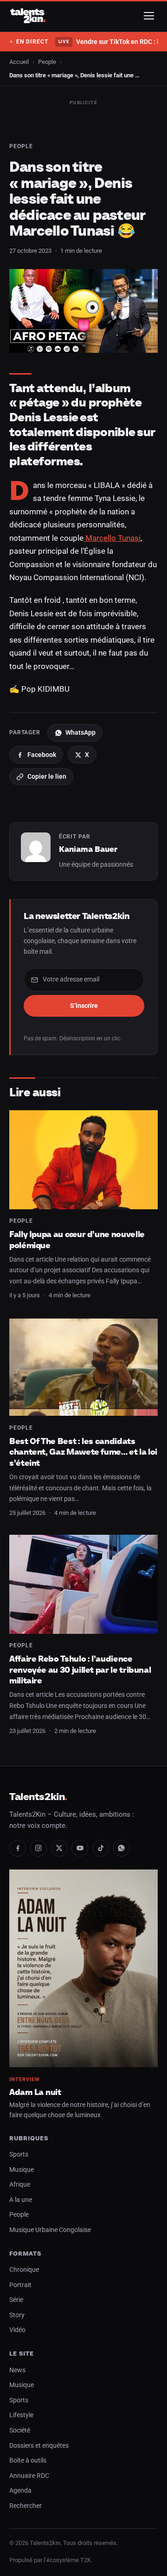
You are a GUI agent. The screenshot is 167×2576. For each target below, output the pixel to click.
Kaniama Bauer (88, 849)
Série (16, 2300)
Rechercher (26, 2506)
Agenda (20, 2491)
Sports (19, 2154)
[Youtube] (80, 1848)
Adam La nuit (35, 2092)
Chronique (24, 2270)
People (47, 62)
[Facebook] (18, 1848)
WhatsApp (80, 732)
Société (20, 2430)
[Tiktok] (101, 1848)
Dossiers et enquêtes (39, 2446)
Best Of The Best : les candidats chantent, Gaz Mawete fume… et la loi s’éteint (83, 1452)
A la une (21, 2200)
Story (17, 2315)
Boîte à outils (28, 2460)
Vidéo (17, 2330)
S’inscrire (84, 1006)
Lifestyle (21, 2415)
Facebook (42, 755)
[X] (59, 1848)
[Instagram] (39, 1848)
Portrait (20, 2285)
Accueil (19, 62)
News (17, 2370)
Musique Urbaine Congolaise (50, 2230)
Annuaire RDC (29, 2476)
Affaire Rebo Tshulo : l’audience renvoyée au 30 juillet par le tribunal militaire (80, 1669)
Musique (22, 2170)
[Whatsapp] (122, 1848)
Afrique (20, 2185)
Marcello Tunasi (112, 538)
